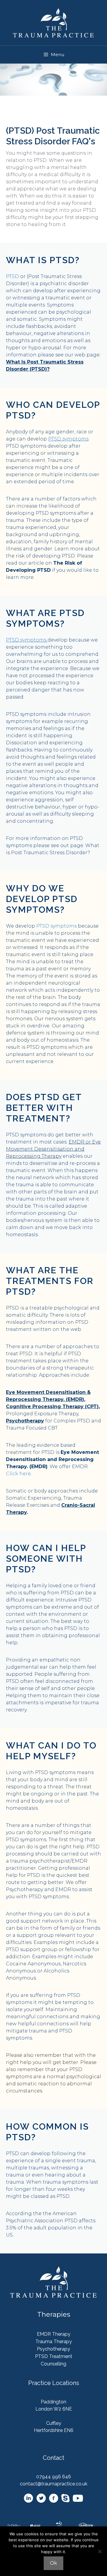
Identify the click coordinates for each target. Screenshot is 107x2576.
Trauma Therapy (54, 2342)
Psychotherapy (25, 1421)
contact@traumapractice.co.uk (54, 2484)
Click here (18, 1474)
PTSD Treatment (54, 2356)
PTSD (12, 276)
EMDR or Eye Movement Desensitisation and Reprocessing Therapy (53, 1149)
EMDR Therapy (54, 2334)
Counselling (53, 2364)
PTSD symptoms (56, 926)
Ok (53, 2563)
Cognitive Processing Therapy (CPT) (52, 1407)
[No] (100, 2551)
